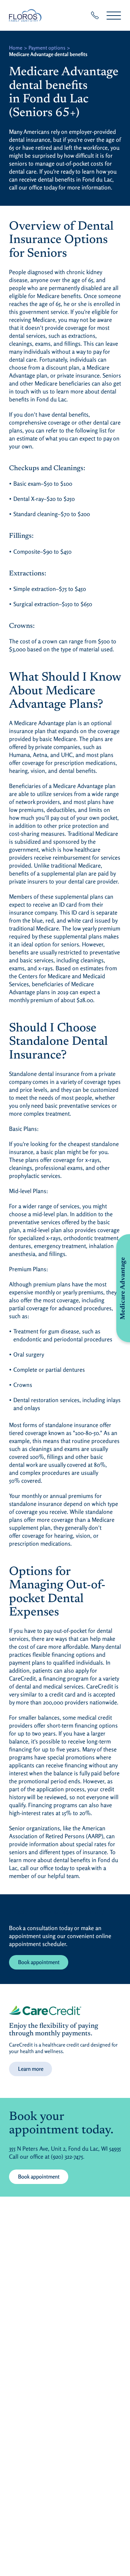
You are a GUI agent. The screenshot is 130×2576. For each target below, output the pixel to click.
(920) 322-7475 (67, 2156)
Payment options (47, 48)
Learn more (31, 2069)
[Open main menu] (114, 15)
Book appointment (39, 1962)
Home (16, 48)
